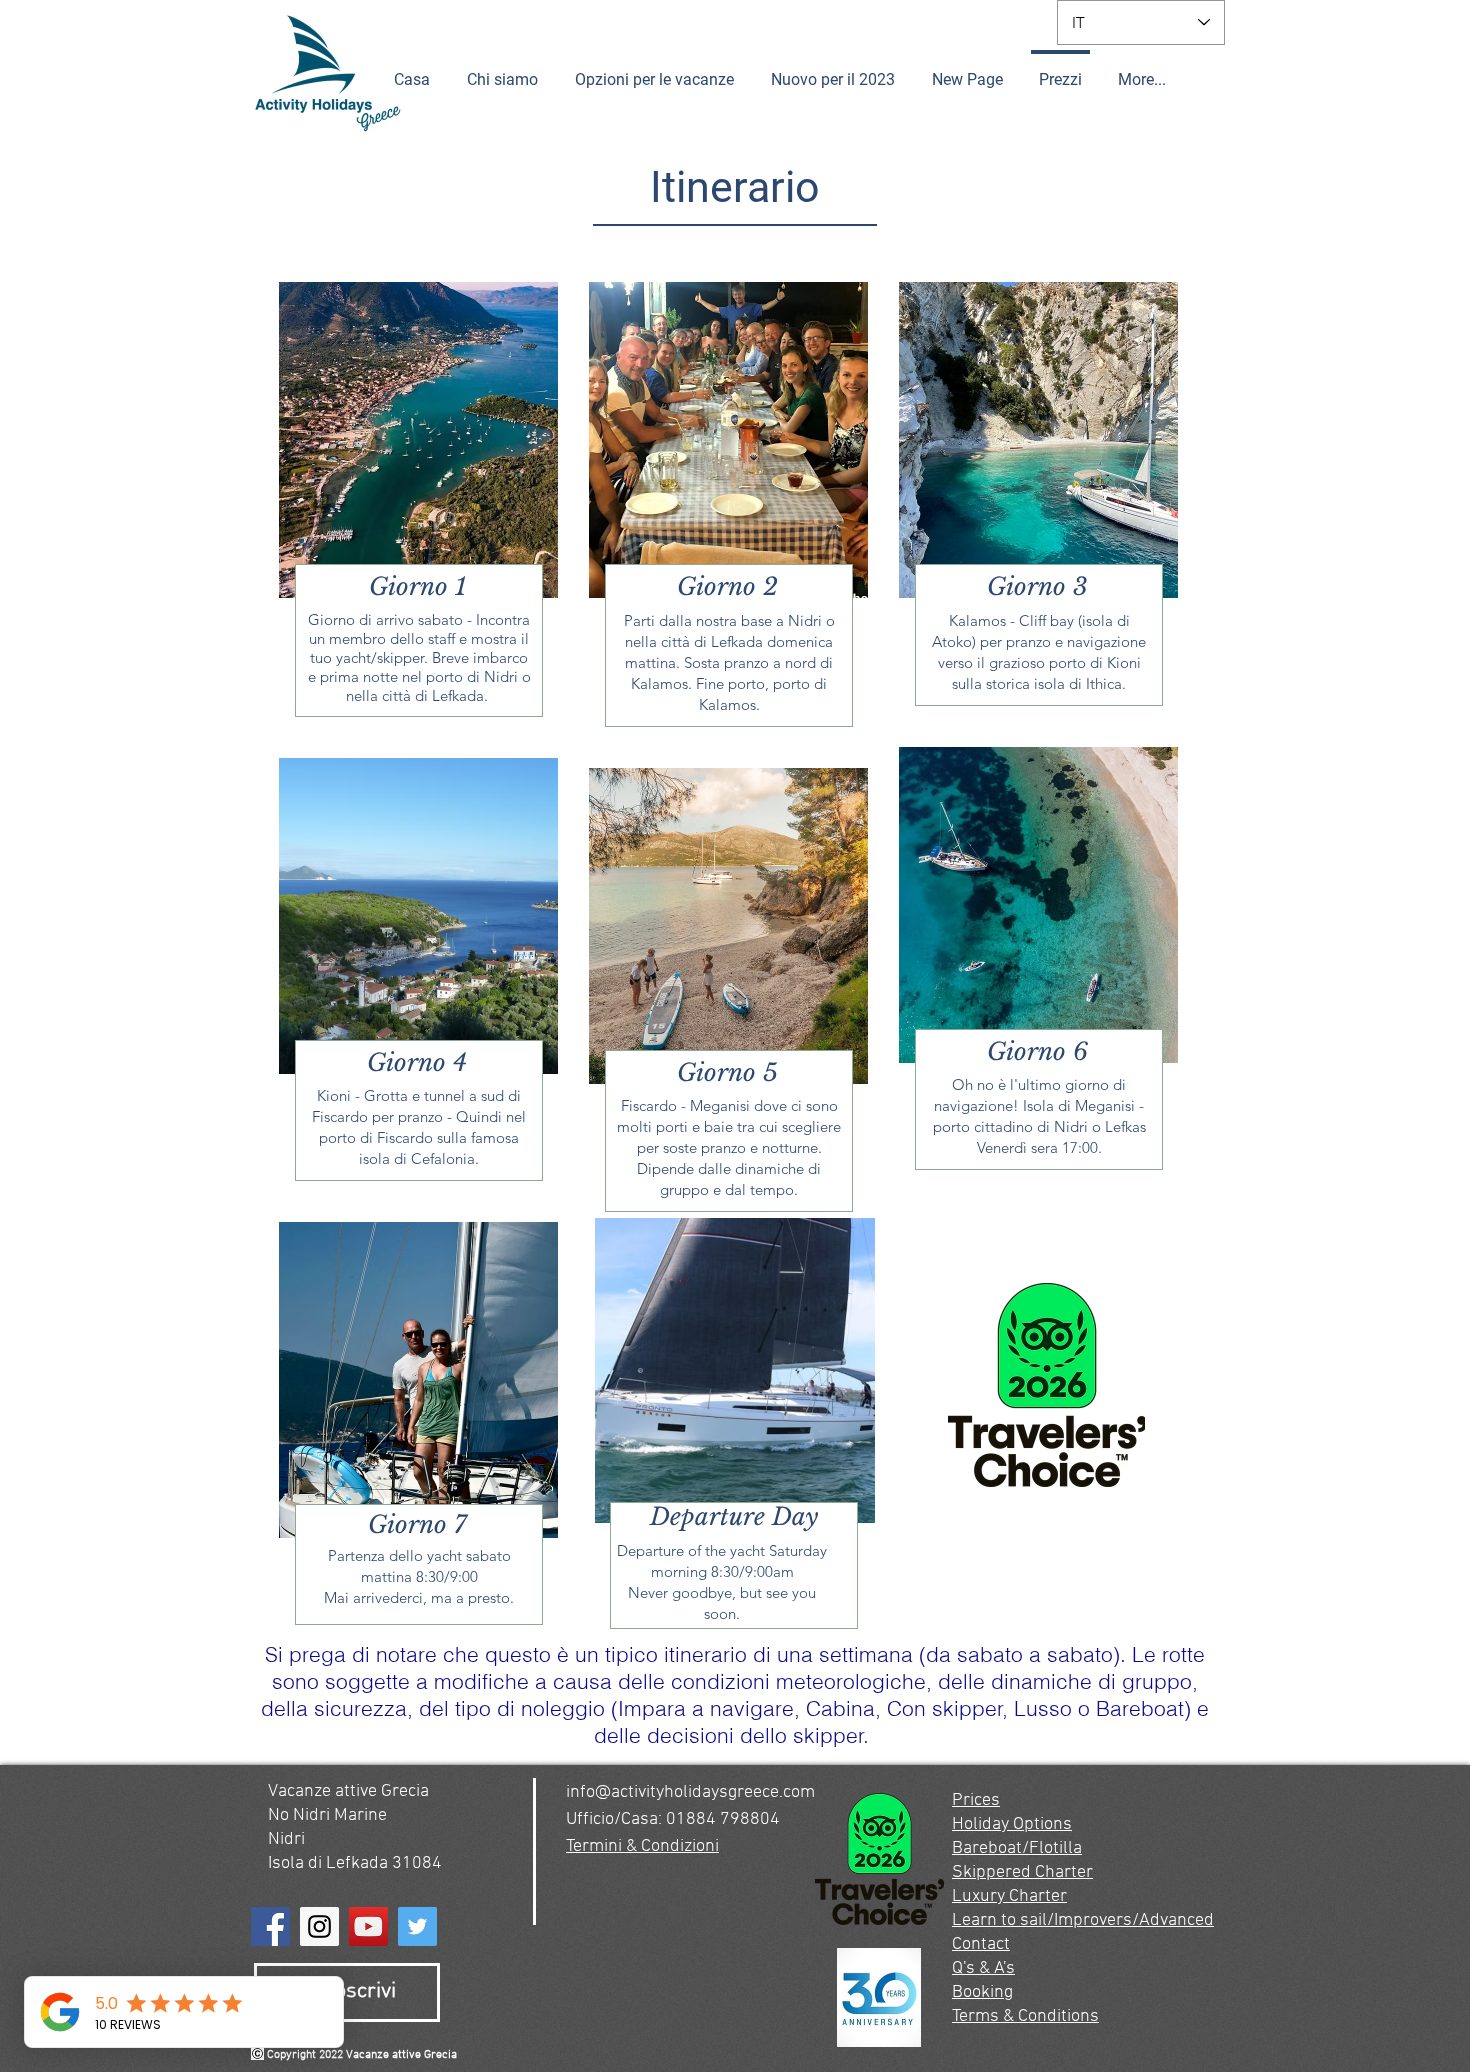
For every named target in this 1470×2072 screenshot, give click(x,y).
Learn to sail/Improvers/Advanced (1083, 1920)
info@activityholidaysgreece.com (690, 1792)
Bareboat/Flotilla (1017, 1848)
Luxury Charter (1009, 1896)
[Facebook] (270, 1926)
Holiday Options (1012, 1824)
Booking (982, 1992)
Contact (981, 1944)
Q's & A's (983, 1968)
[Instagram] (319, 1926)
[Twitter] (417, 1926)
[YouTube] (368, 1926)
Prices (976, 1800)
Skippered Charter (1022, 1872)
